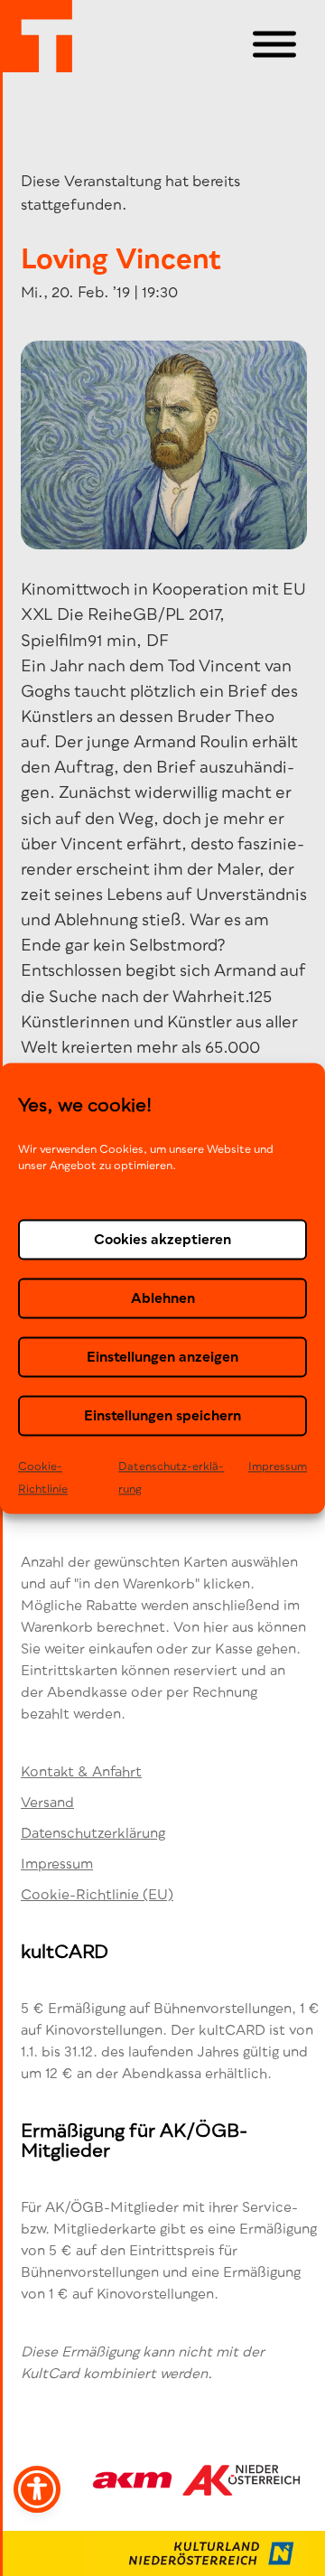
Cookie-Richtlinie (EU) (97, 1894)
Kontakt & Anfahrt (81, 1771)
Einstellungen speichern (162, 1415)
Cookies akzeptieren (162, 1239)
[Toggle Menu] (274, 45)
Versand (47, 1802)
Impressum (278, 1466)
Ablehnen (163, 1297)
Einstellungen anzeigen (162, 1356)
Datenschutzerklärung (93, 1832)
